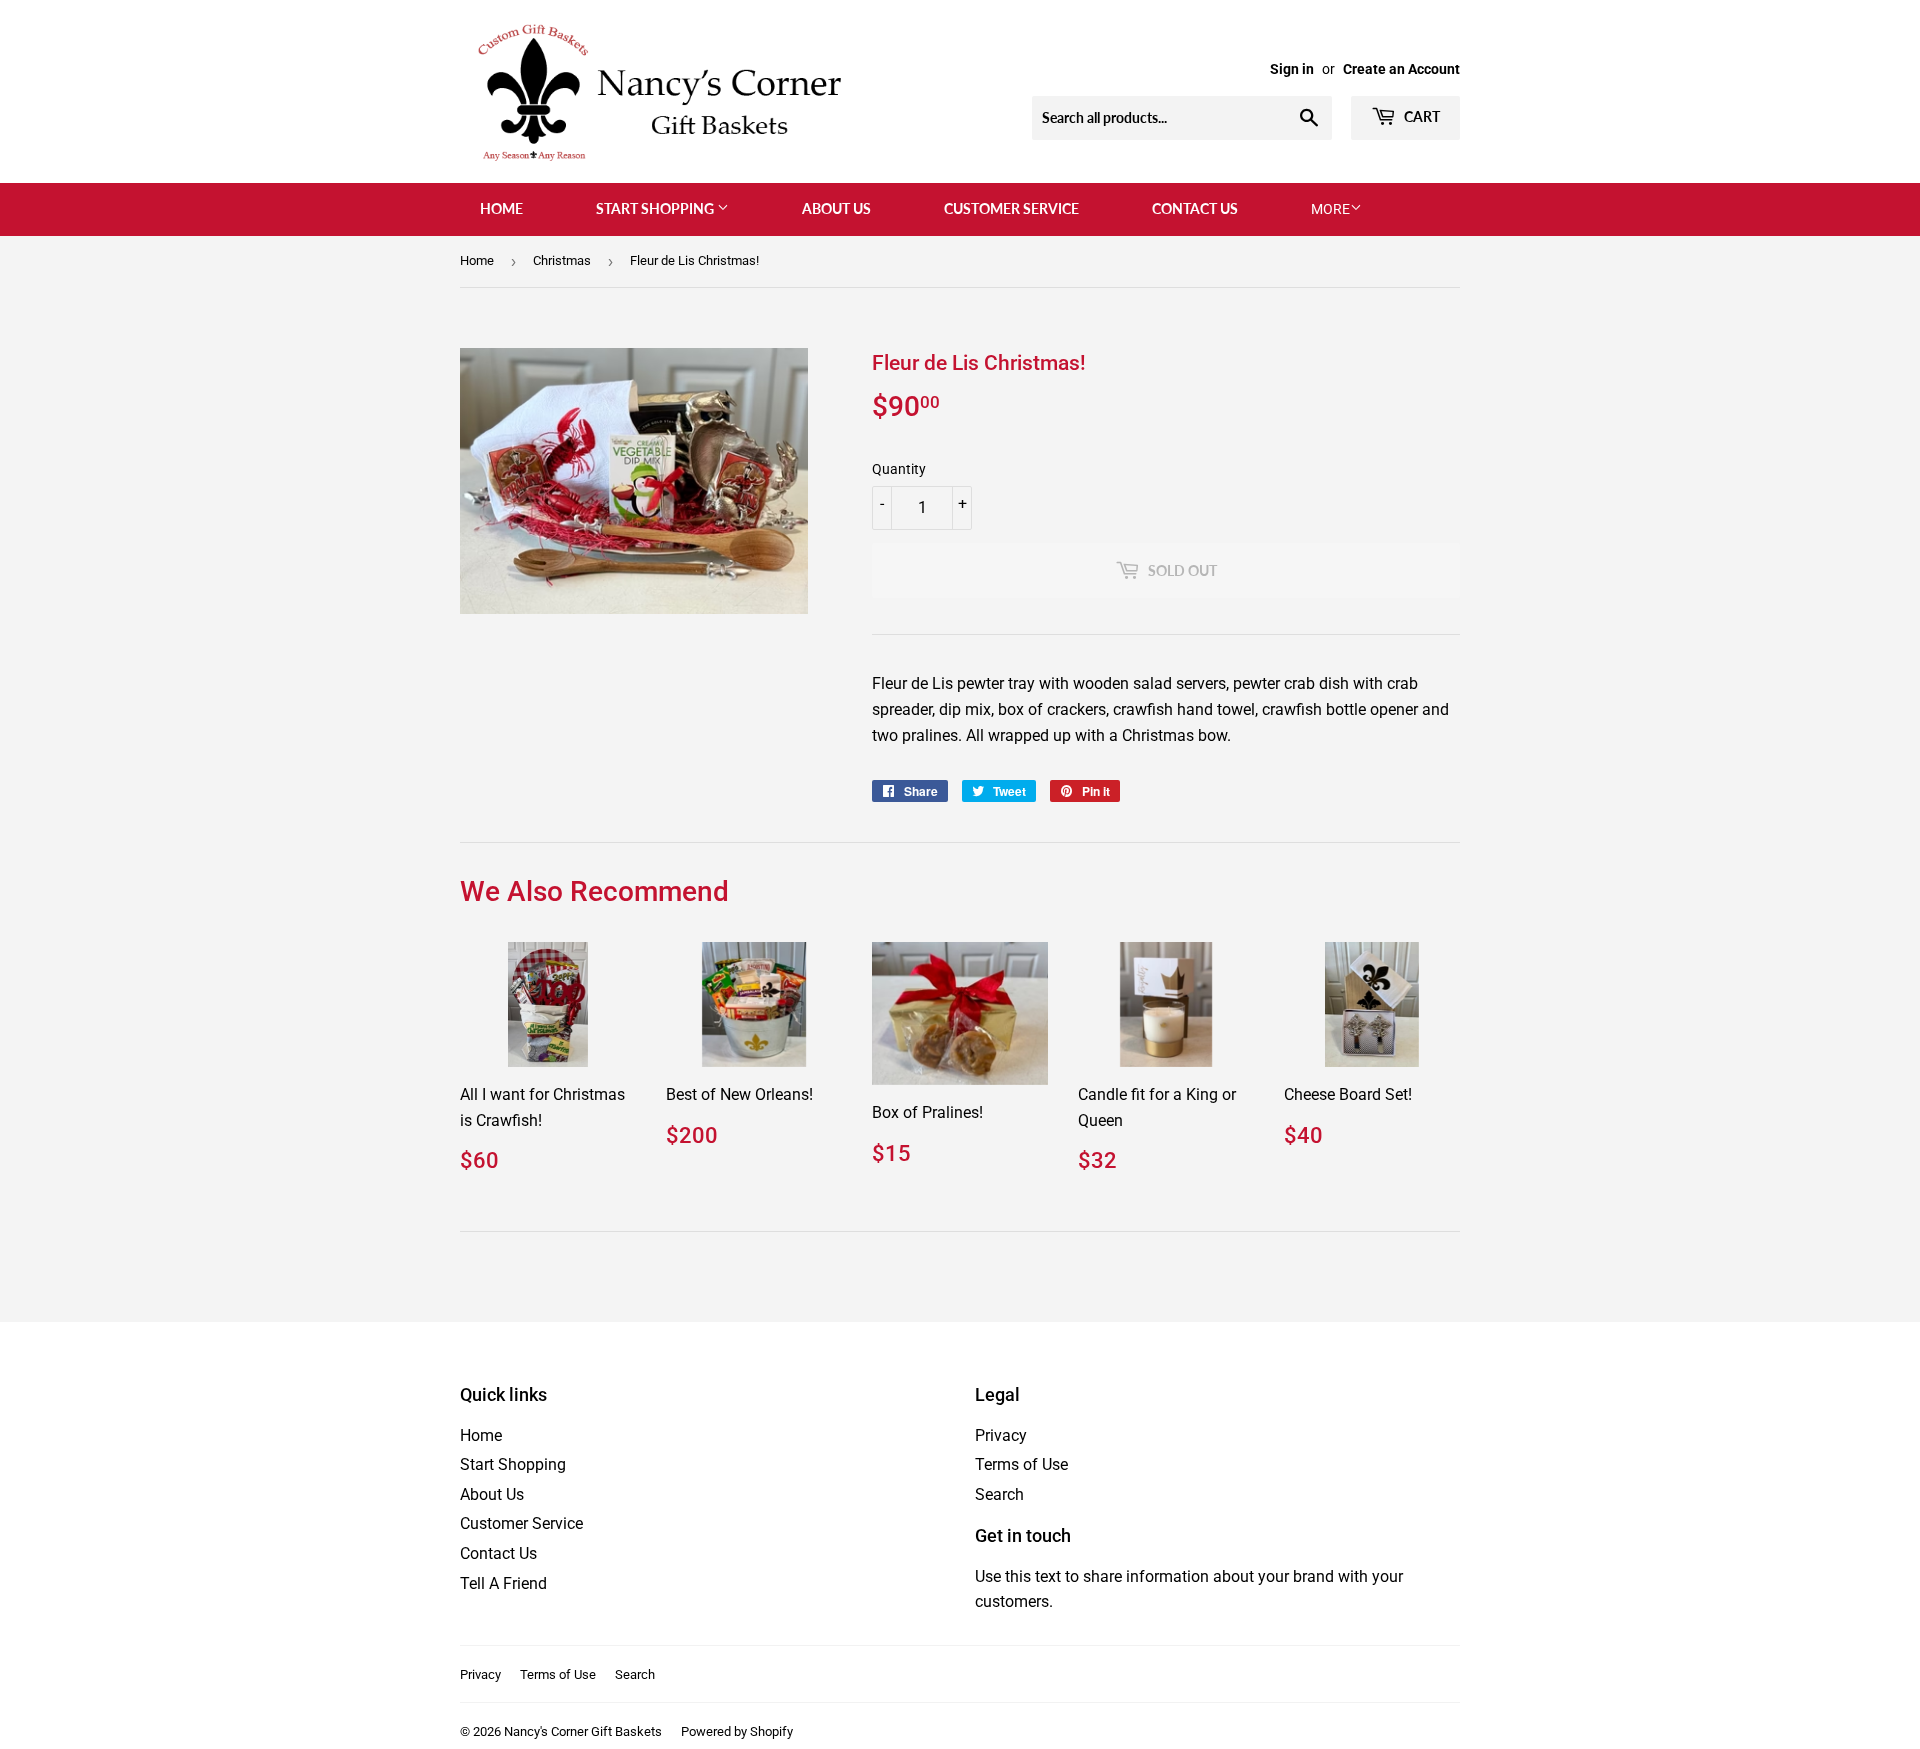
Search (999, 1494)
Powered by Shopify (737, 1731)
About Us (836, 208)
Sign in (1292, 69)
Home (501, 208)
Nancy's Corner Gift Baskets (583, 1731)
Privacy (1001, 1435)
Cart (1420, 116)
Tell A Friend (503, 1583)
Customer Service (1011, 208)
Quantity (899, 469)
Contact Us (1195, 208)
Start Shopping (656, 208)
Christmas (562, 260)
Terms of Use (1021, 1464)
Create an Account (1401, 69)
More (1330, 209)
